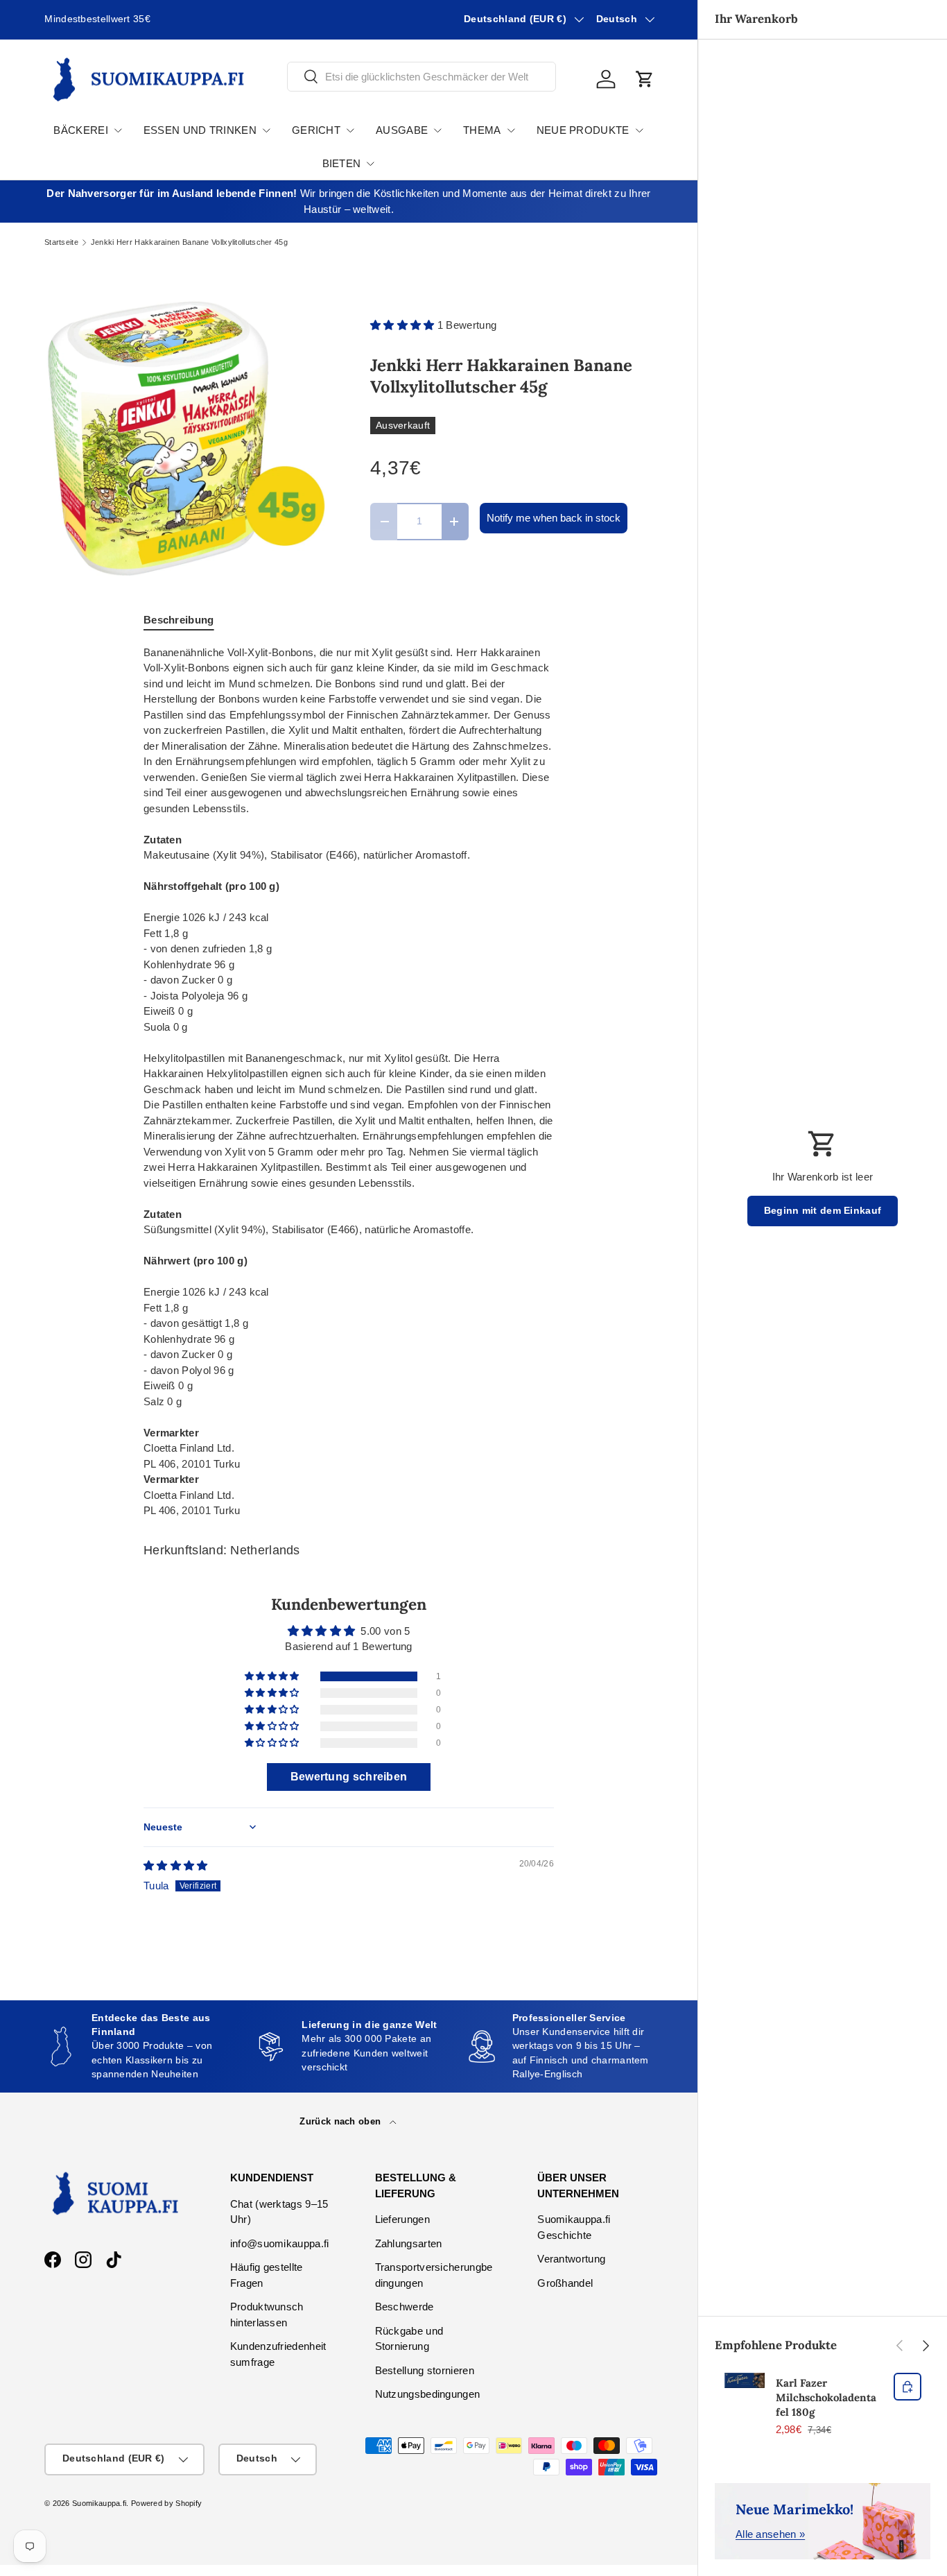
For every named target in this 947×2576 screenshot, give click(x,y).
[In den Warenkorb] (907, 2387)
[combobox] (422, 77)
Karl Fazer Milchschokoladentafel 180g (826, 2397)
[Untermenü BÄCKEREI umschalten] (118, 130)
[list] (185, 436)
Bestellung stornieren (425, 2370)
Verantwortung (571, 2259)
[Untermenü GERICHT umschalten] (350, 130)
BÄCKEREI (80, 130)
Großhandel (565, 2283)
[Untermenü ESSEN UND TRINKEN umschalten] (266, 130)
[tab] (179, 620)
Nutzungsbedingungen (428, 2394)
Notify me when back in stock (554, 518)
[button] (645, 79)
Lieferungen (402, 2219)
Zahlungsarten (409, 2243)
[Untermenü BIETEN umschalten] (370, 164)
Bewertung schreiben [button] (349, 1777)
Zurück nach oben (341, 2121)
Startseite (61, 242)
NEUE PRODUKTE (583, 130)
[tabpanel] (349, 1082)
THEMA (482, 130)
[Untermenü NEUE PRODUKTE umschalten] (639, 130)
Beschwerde (405, 2307)
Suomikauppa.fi (99, 2503)
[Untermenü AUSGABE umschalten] (437, 130)
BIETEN (342, 163)
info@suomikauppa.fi (280, 2243)
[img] (176, 1865)
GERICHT (316, 130)
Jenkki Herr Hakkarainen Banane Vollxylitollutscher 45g (189, 242)
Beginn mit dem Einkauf (823, 1211)
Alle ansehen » (770, 2534)
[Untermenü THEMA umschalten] (511, 130)
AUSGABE (402, 130)
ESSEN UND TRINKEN (200, 130)
